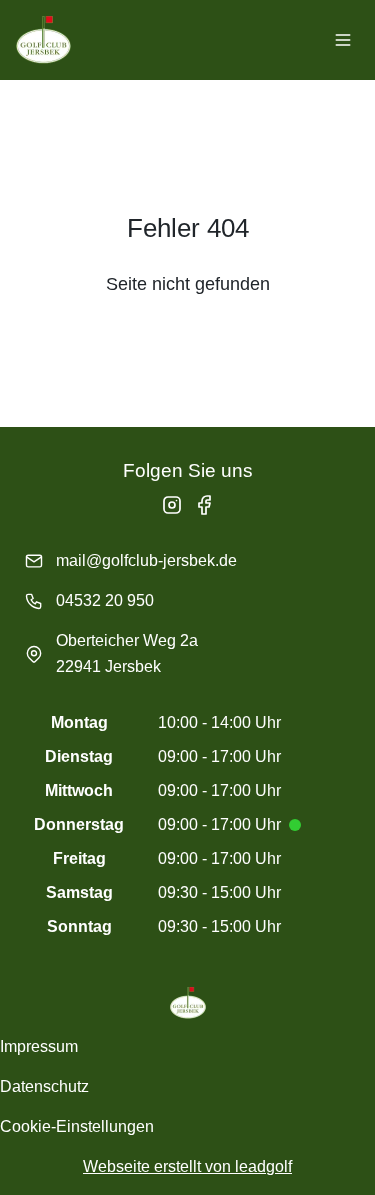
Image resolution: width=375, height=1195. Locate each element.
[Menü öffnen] (343, 40)
